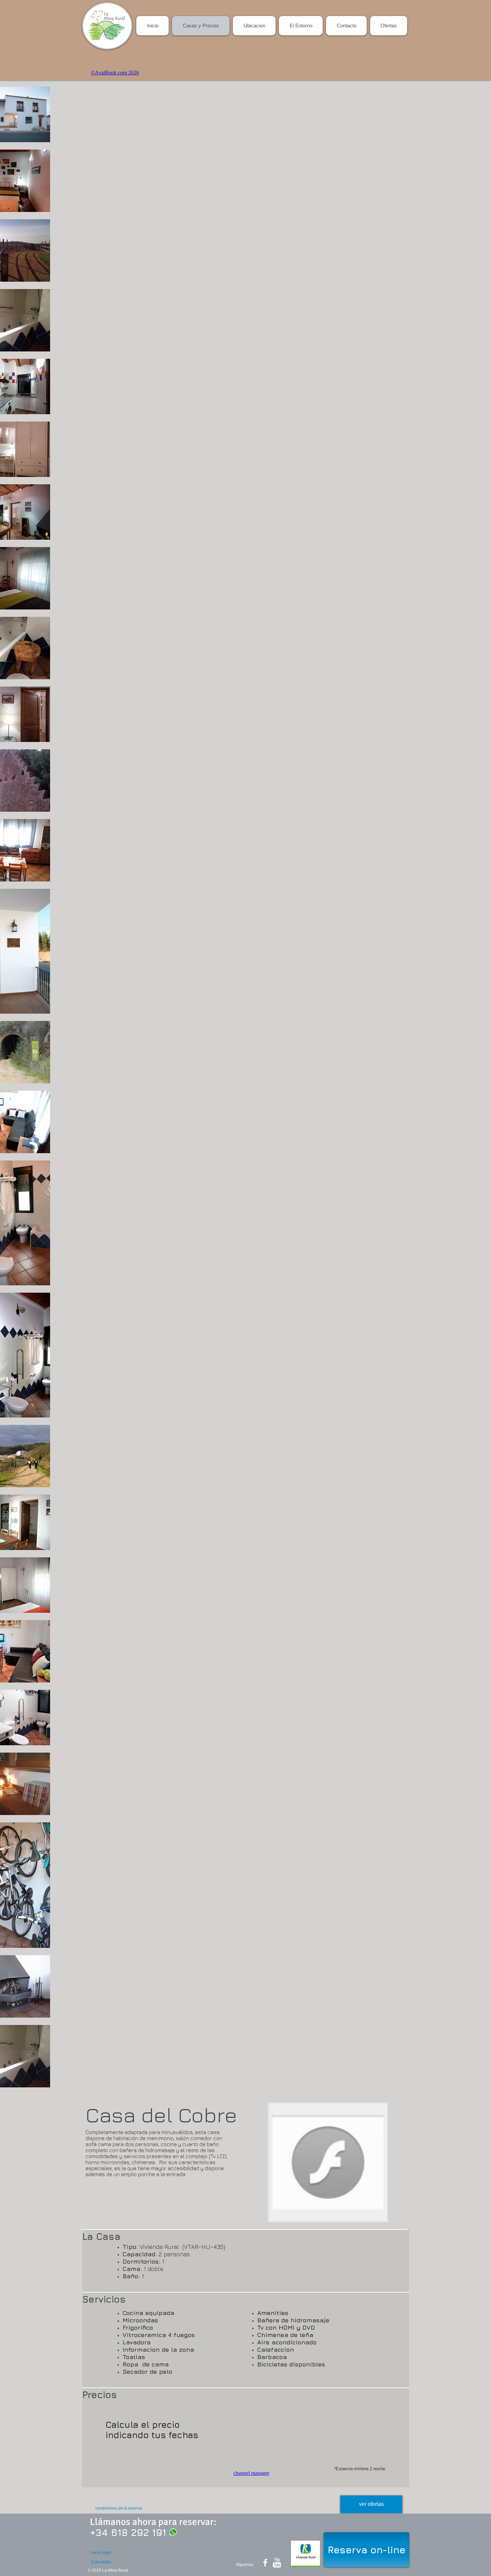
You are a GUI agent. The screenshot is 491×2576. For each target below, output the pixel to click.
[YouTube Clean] (277, 2563)
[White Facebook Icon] (265, 2563)
